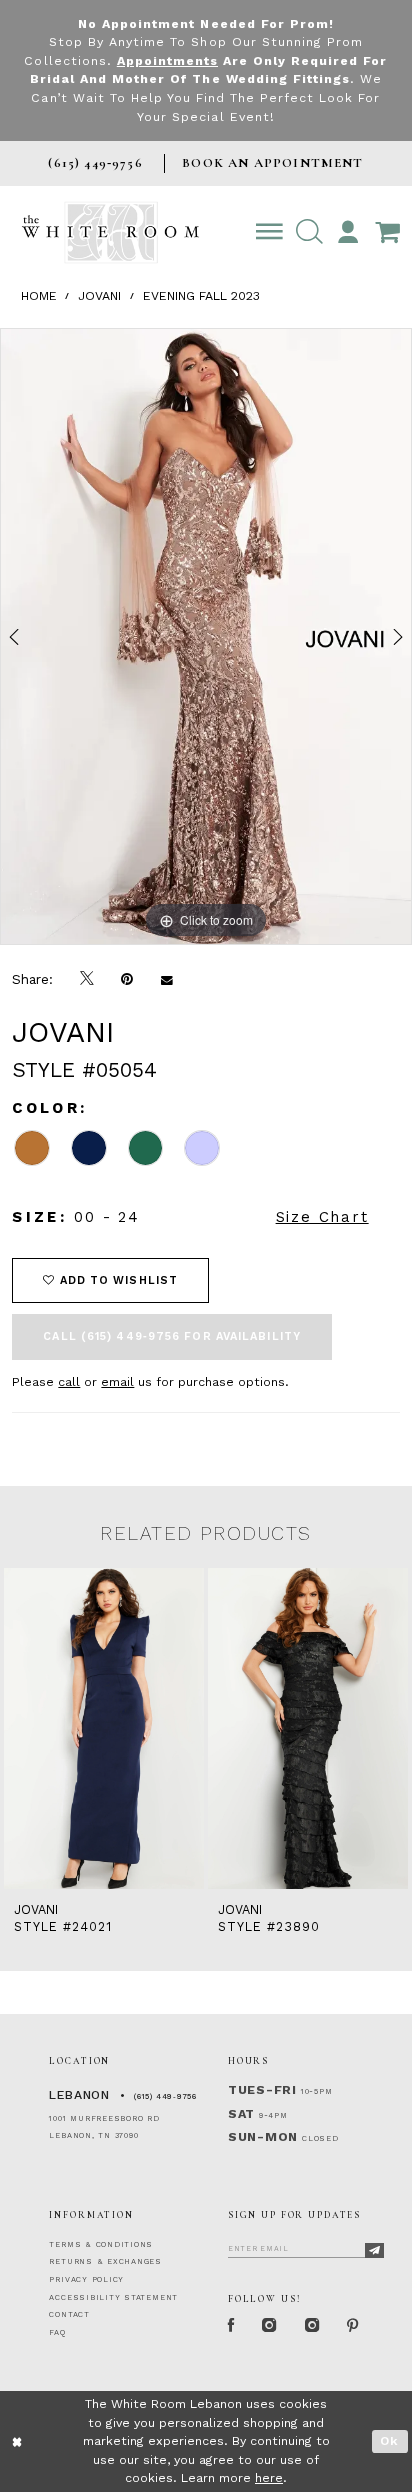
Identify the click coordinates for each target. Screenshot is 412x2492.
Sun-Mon (263, 2137)
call (69, 1382)
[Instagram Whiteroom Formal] (270, 2326)
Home (39, 296)
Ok (389, 2441)
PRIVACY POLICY (86, 2279)
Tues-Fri (262, 2090)
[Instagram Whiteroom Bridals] (312, 2326)
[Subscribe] (375, 2250)
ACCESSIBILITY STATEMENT (113, 2297)
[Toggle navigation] (270, 232)
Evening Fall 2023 (201, 296)
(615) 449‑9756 (165, 2096)
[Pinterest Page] (353, 2326)
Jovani (99, 296)
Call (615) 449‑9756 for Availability (172, 1336)
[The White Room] (110, 232)
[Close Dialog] (18, 2441)
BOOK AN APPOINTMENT (272, 163)
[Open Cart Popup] (387, 232)
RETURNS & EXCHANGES (105, 2261)
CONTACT (69, 2314)
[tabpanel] (206, 636)
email (117, 1382)
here (269, 2478)
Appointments (167, 61)
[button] (309, 232)
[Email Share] (166, 979)
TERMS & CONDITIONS (101, 2244)
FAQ (57, 2332)
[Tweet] (87, 979)
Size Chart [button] (322, 1217)
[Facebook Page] (231, 2326)
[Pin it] (127, 979)
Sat (241, 2114)
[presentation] (104, 1728)
